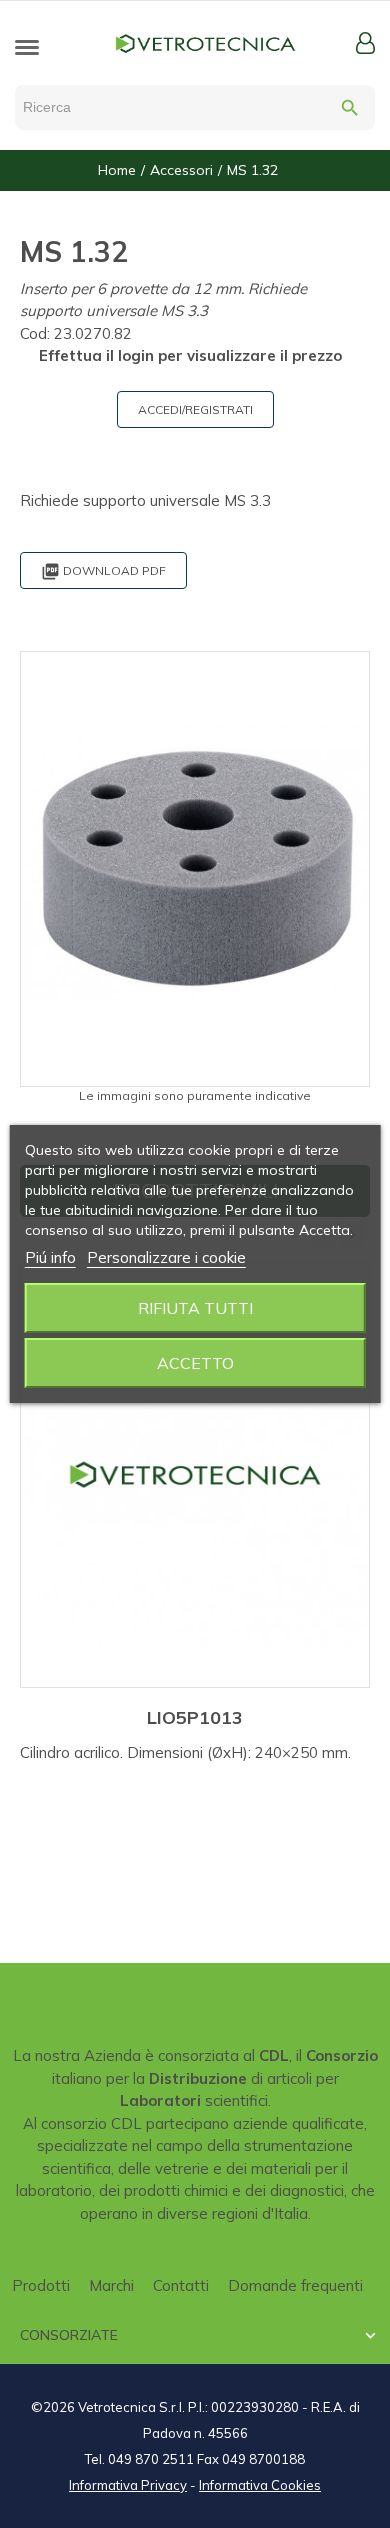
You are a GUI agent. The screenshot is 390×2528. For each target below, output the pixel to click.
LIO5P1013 (195, 1717)
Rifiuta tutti (195, 1308)
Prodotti (41, 2285)
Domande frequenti (295, 2285)
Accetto (195, 1363)
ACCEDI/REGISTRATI (195, 409)
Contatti (181, 2285)
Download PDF (103, 571)
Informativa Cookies (260, 2485)
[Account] (365, 43)
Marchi (111, 2285)
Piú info (50, 1257)
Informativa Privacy (128, 2485)
